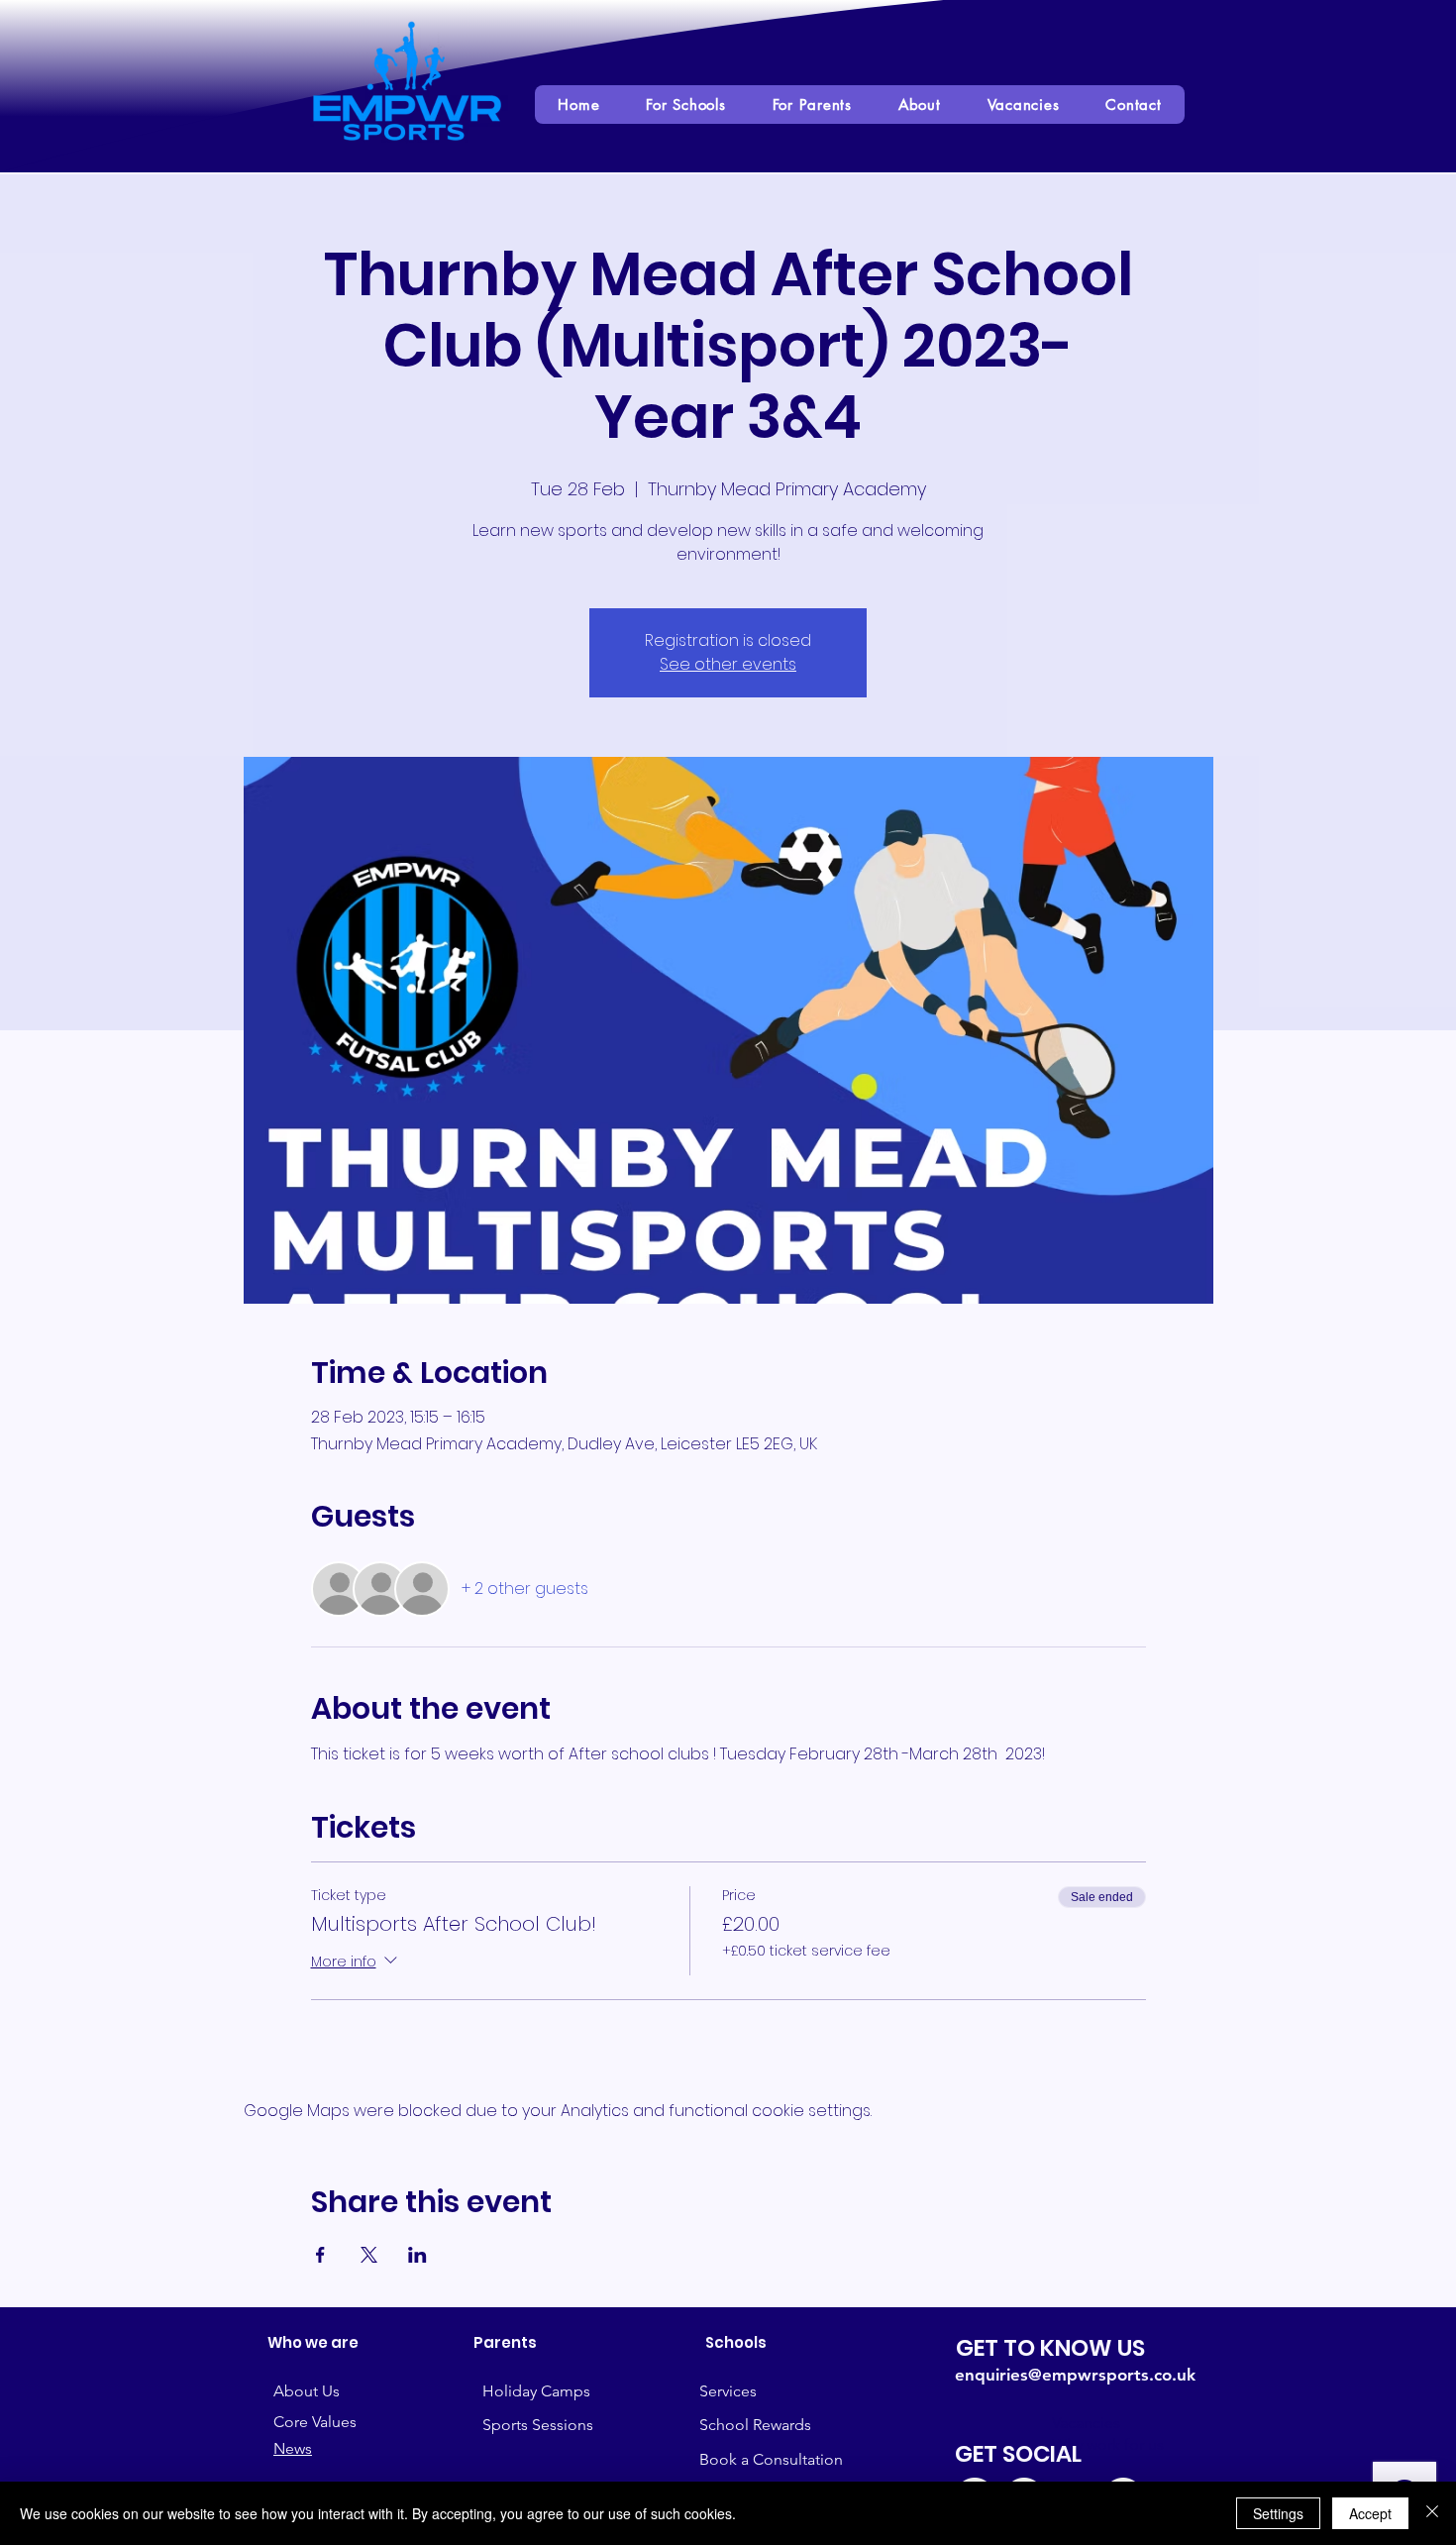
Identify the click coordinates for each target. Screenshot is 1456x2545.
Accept (1370, 2513)
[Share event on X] (369, 2255)
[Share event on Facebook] (320, 2255)
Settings (1278, 2513)
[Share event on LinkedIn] (417, 2255)
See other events (728, 664)
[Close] (1432, 2513)
